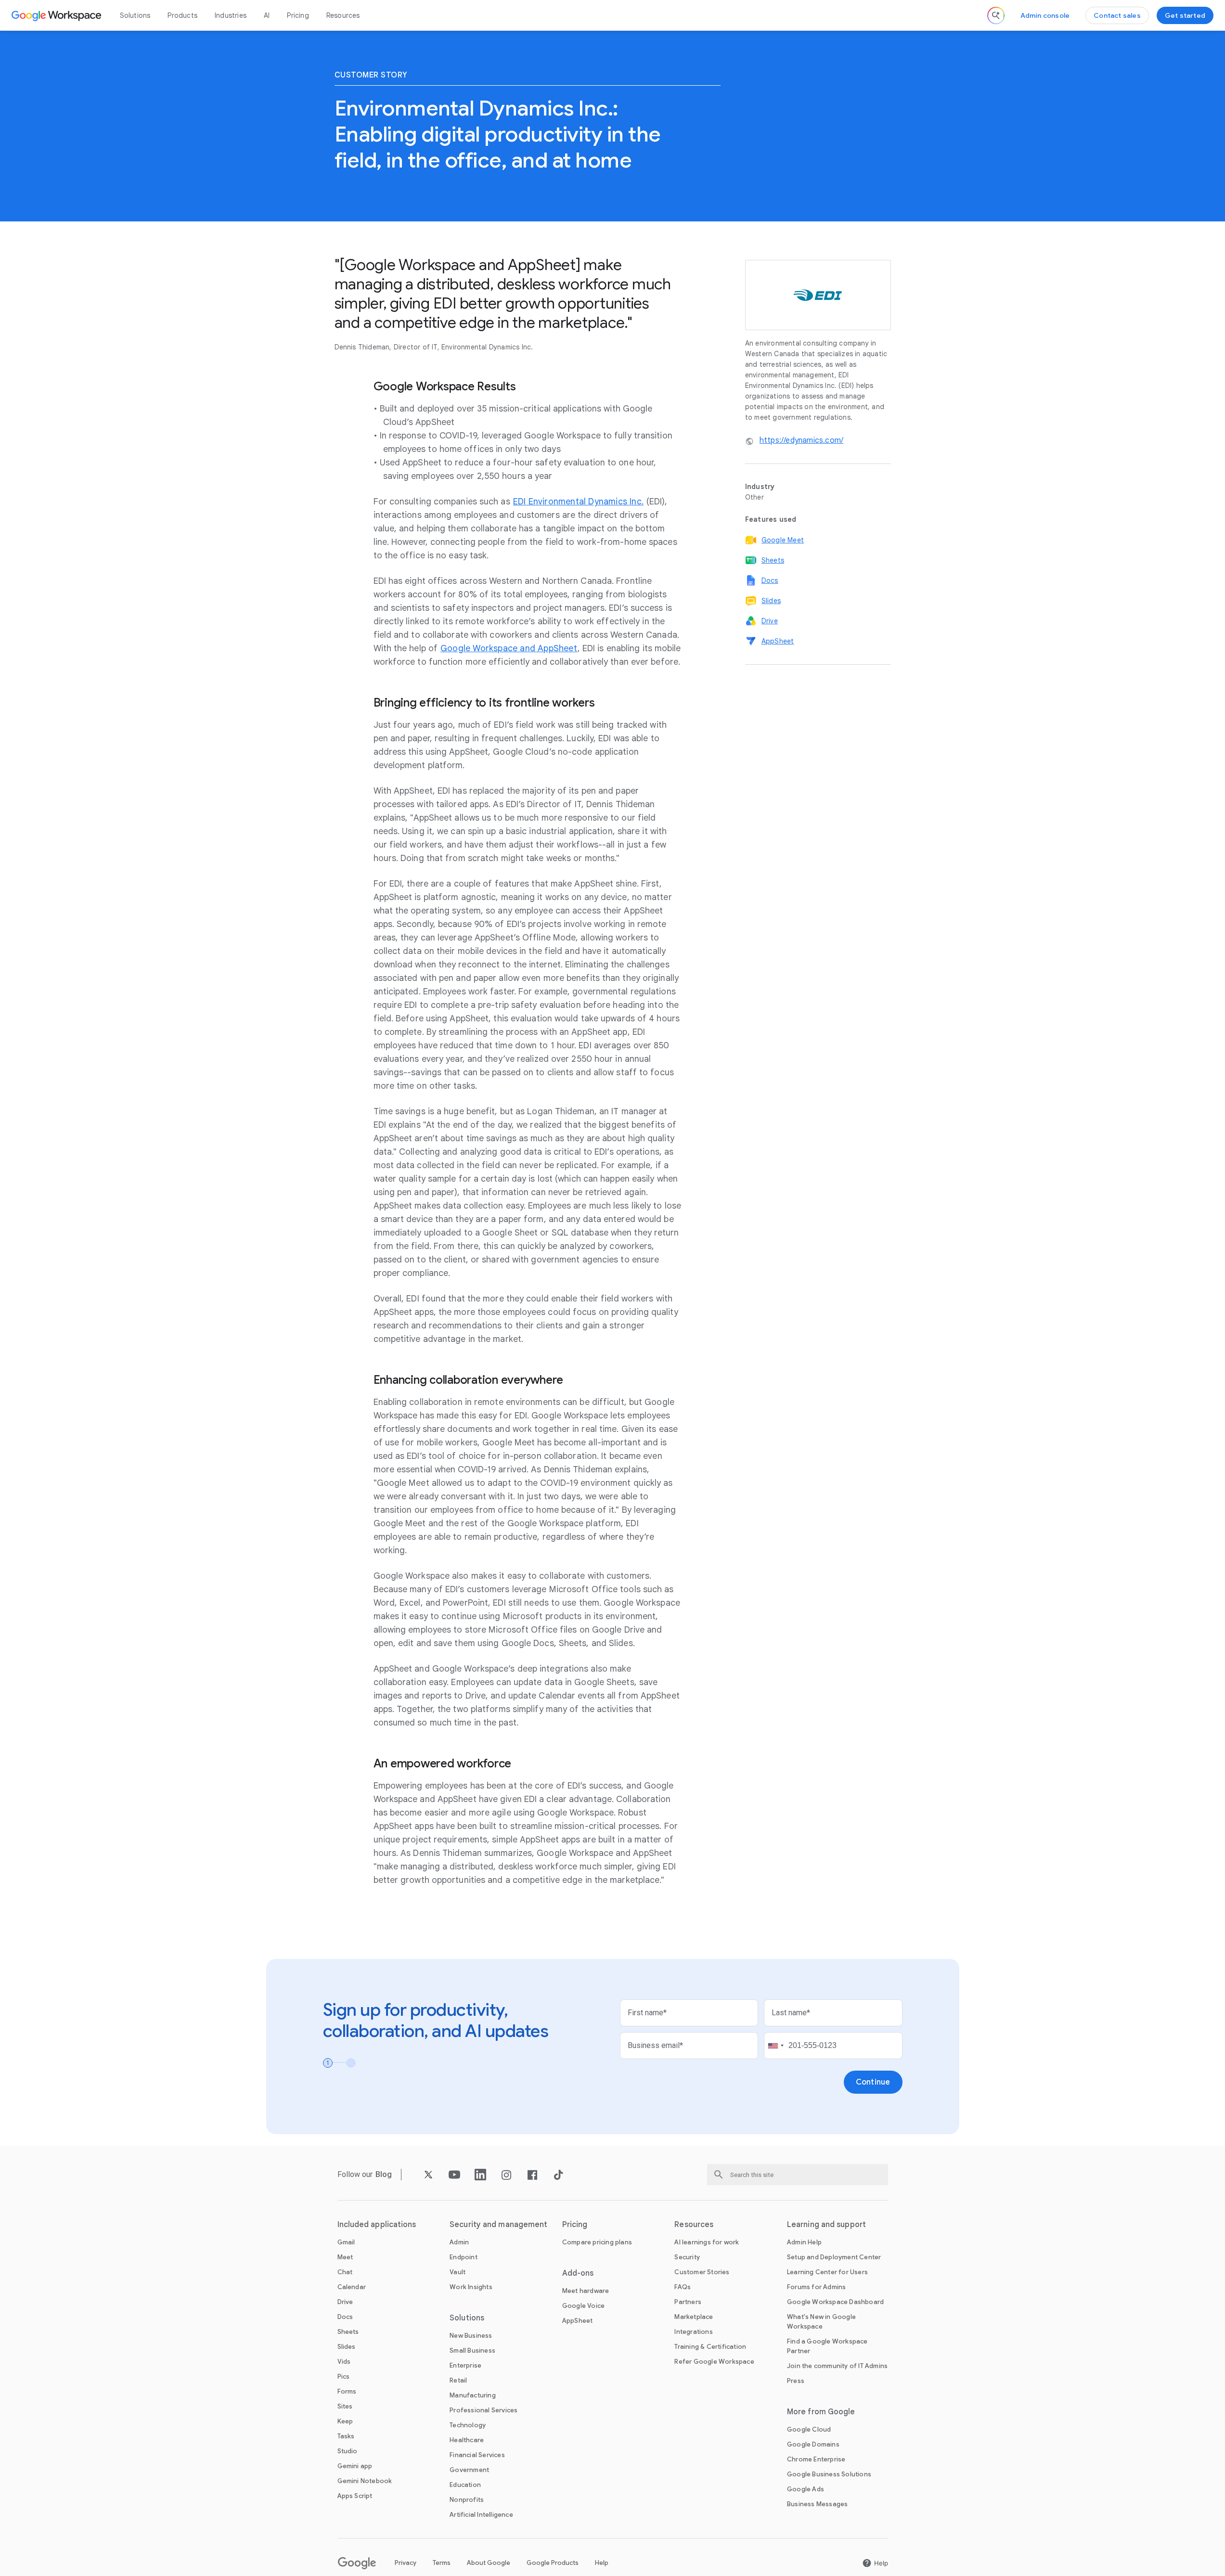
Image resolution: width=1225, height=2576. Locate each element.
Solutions (135, 15)
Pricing (298, 15)
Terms (442, 2563)
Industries (231, 15)
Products (182, 15)
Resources (343, 15)
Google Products (553, 2563)
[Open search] (996, 15)
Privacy (406, 2563)
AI (267, 15)
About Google (489, 2563)
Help (602, 2563)
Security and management (498, 2225)
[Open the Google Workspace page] (58, 15)
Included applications (377, 2225)
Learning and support (826, 2225)
